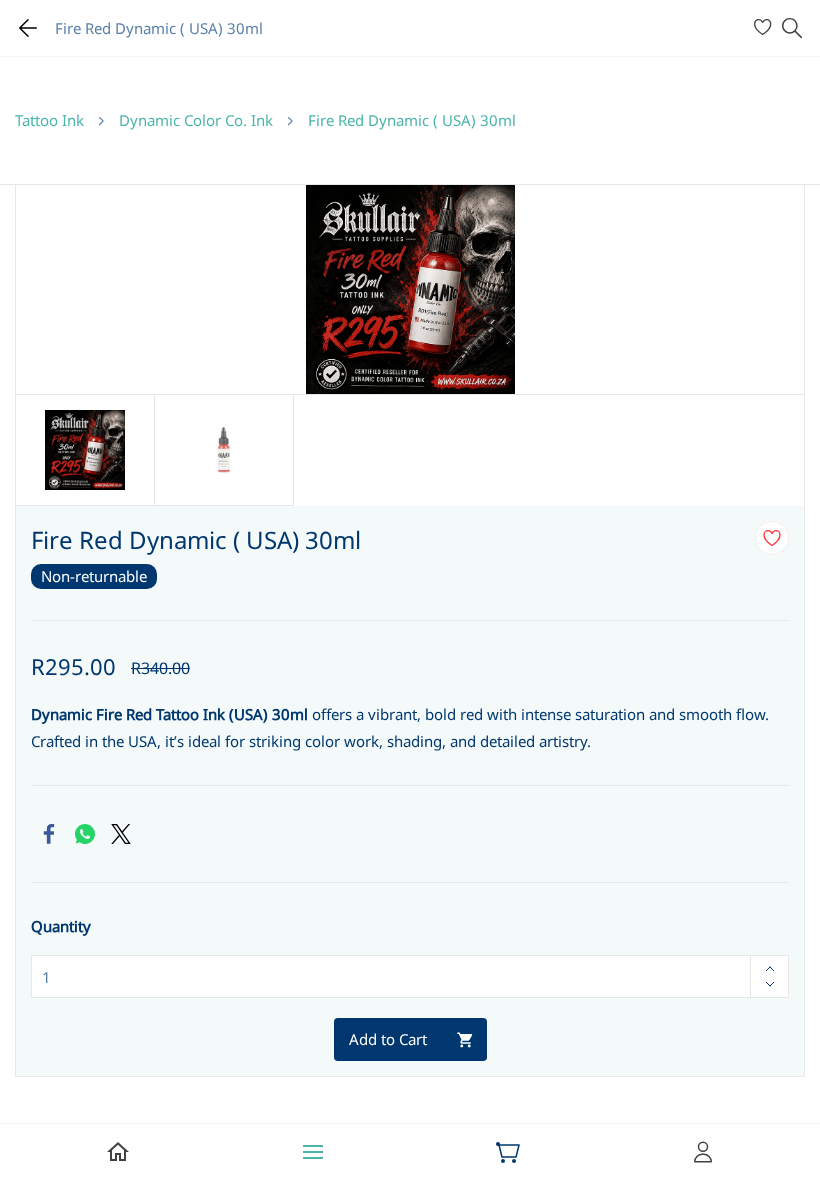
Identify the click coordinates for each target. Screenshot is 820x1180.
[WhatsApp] (85, 834)
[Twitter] (121, 834)
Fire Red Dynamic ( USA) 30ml (412, 120)
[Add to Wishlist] (772, 538)
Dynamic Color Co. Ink (196, 120)
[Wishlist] (765, 28)
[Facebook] (49, 834)
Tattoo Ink (49, 120)
